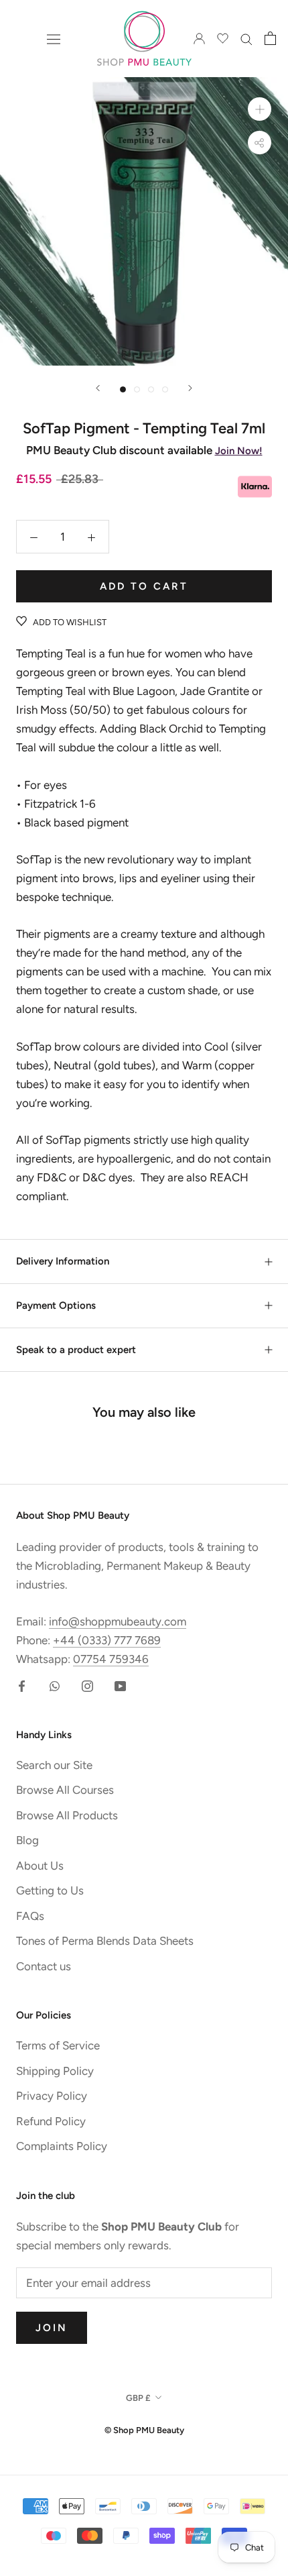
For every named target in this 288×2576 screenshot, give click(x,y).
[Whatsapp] (55, 1685)
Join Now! (239, 451)
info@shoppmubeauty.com (118, 1621)
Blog (27, 1840)
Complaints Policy (62, 2146)
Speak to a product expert (76, 1350)
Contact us (44, 1966)
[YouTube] (120, 1685)
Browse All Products (67, 1815)
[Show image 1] (123, 389)
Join (52, 2328)
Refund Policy (51, 2121)
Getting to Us (50, 1890)
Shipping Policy (55, 2071)
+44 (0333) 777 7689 (107, 1640)
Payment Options (56, 1305)
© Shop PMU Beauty (144, 2430)
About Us (40, 1866)
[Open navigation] (54, 39)
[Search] (246, 38)
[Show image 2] (137, 389)
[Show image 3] (151, 389)
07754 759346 (111, 1659)
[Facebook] (22, 1685)
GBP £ (138, 2398)
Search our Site (54, 1765)
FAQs (30, 1916)
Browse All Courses (65, 1790)
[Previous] (98, 388)
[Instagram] (87, 1685)
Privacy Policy (52, 2096)
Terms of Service (58, 2045)
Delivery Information (63, 1261)
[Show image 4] (165, 389)
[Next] (190, 388)
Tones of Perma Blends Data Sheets (105, 1941)
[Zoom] (260, 109)
